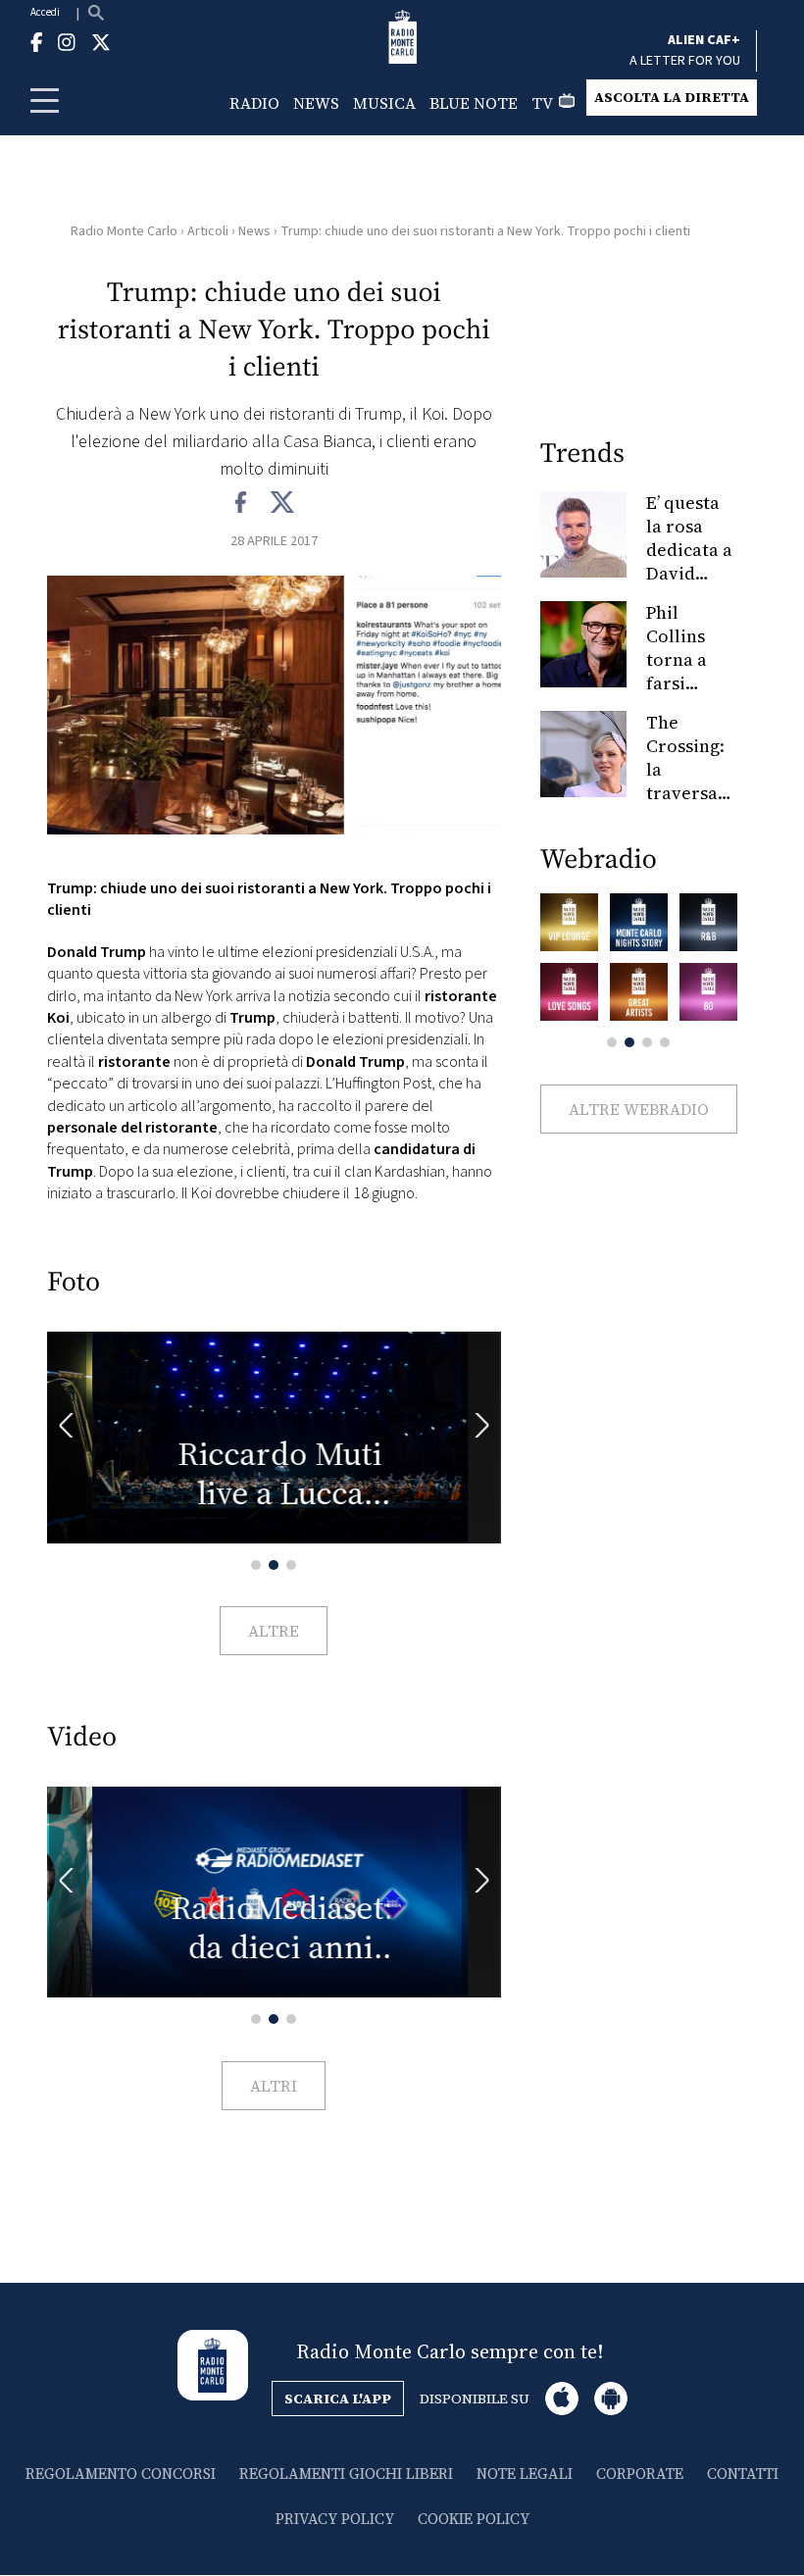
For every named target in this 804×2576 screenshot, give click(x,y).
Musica (384, 103)
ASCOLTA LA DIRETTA (672, 97)
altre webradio (639, 1109)
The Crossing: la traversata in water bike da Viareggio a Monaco (690, 805)
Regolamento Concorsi (121, 2474)
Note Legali (525, 2474)
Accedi (45, 12)
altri (274, 2086)
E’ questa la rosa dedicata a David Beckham (689, 550)
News (316, 103)
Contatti (743, 2474)
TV (542, 103)
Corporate (640, 2474)
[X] (282, 503)
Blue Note (474, 103)
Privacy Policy (335, 2519)
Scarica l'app (338, 2399)
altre (274, 1631)
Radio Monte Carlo (124, 231)
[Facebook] (242, 503)
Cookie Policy (474, 2519)
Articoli (208, 231)
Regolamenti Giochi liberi (346, 2474)
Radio (254, 103)
